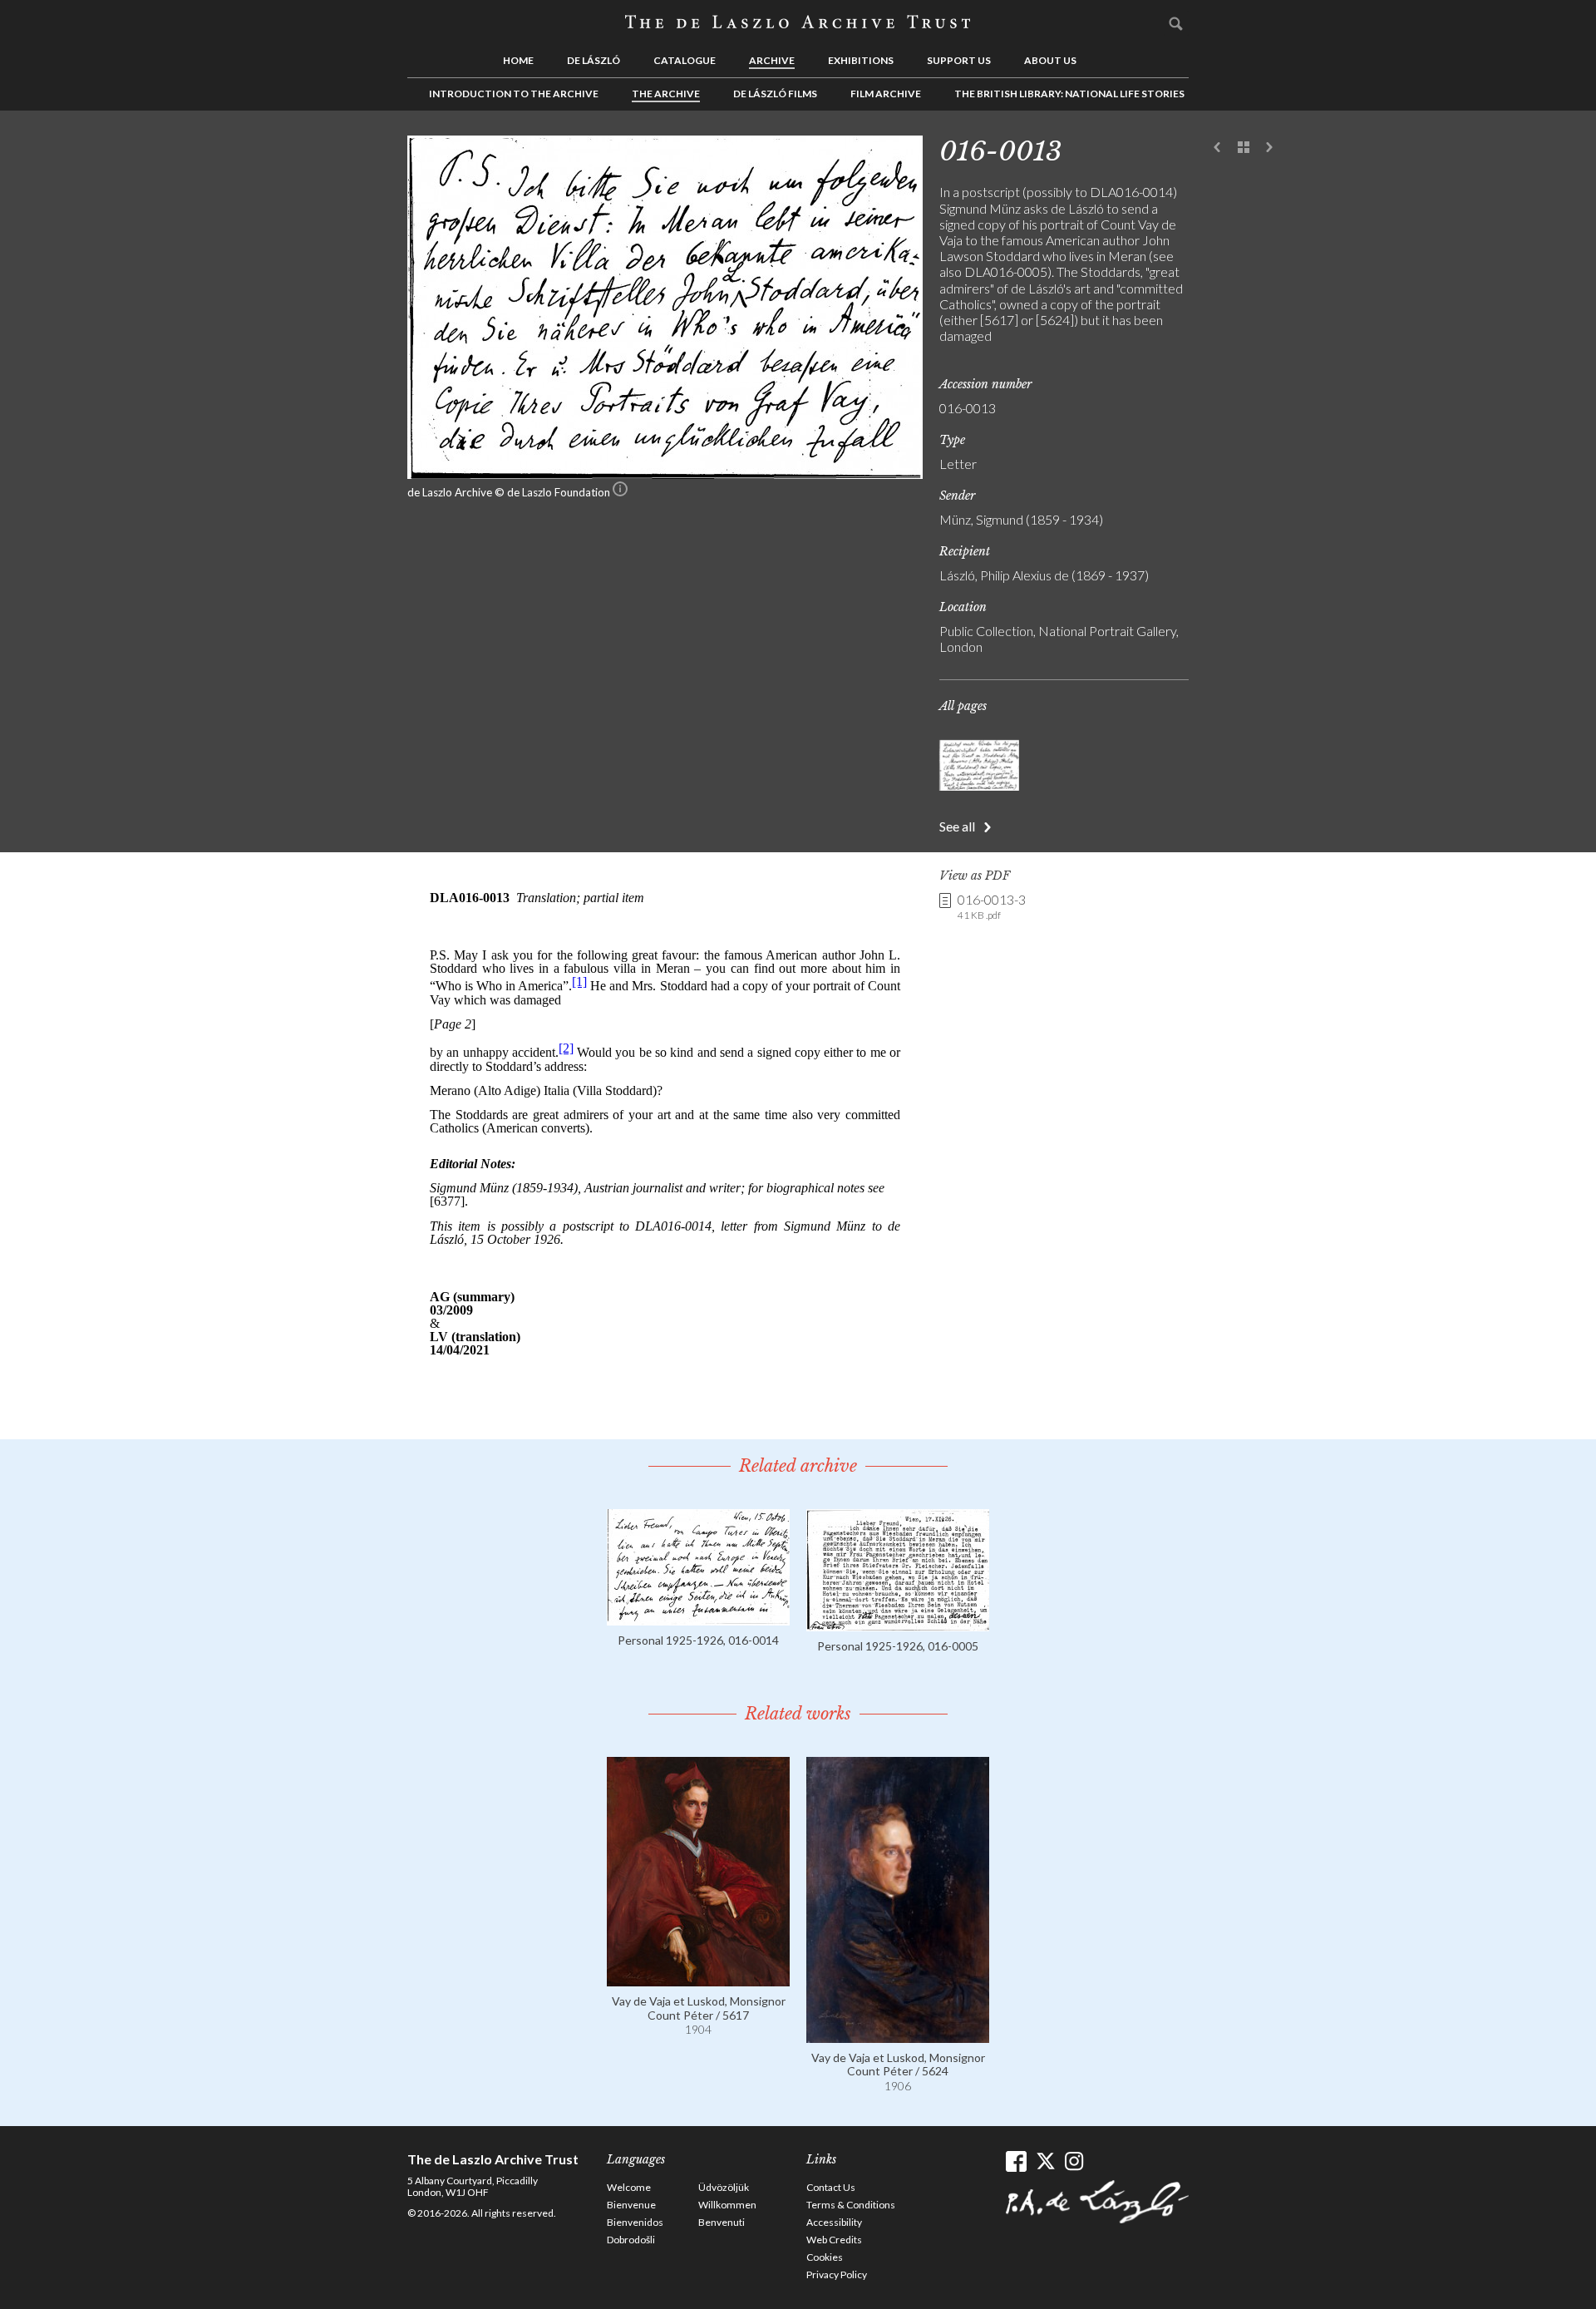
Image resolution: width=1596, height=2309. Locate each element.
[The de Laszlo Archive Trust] (798, 22)
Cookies (825, 2257)
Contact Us (831, 2187)
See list (1244, 148)
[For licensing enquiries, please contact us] (620, 492)
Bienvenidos (635, 2222)
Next (1269, 148)
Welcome (629, 2187)
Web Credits (834, 2240)
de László (594, 60)
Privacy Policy (837, 2274)
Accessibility (834, 2222)
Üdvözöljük (724, 2187)
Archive (772, 60)
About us (1050, 60)
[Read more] (698, 1618)
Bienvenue (631, 2205)
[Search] (1176, 23)
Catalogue (685, 60)
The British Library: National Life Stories (1069, 94)
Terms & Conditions (851, 2205)
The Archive (666, 94)
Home (518, 60)
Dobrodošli (631, 2240)
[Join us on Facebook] (1016, 2161)
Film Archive (886, 94)
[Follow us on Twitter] (1045, 2161)
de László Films (775, 94)
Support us (959, 60)
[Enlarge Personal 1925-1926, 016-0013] (665, 474)
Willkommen (727, 2205)
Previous (1218, 148)
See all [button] (957, 826)
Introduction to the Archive (514, 94)
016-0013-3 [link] (992, 906)
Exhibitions (861, 60)
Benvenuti (722, 2222)
